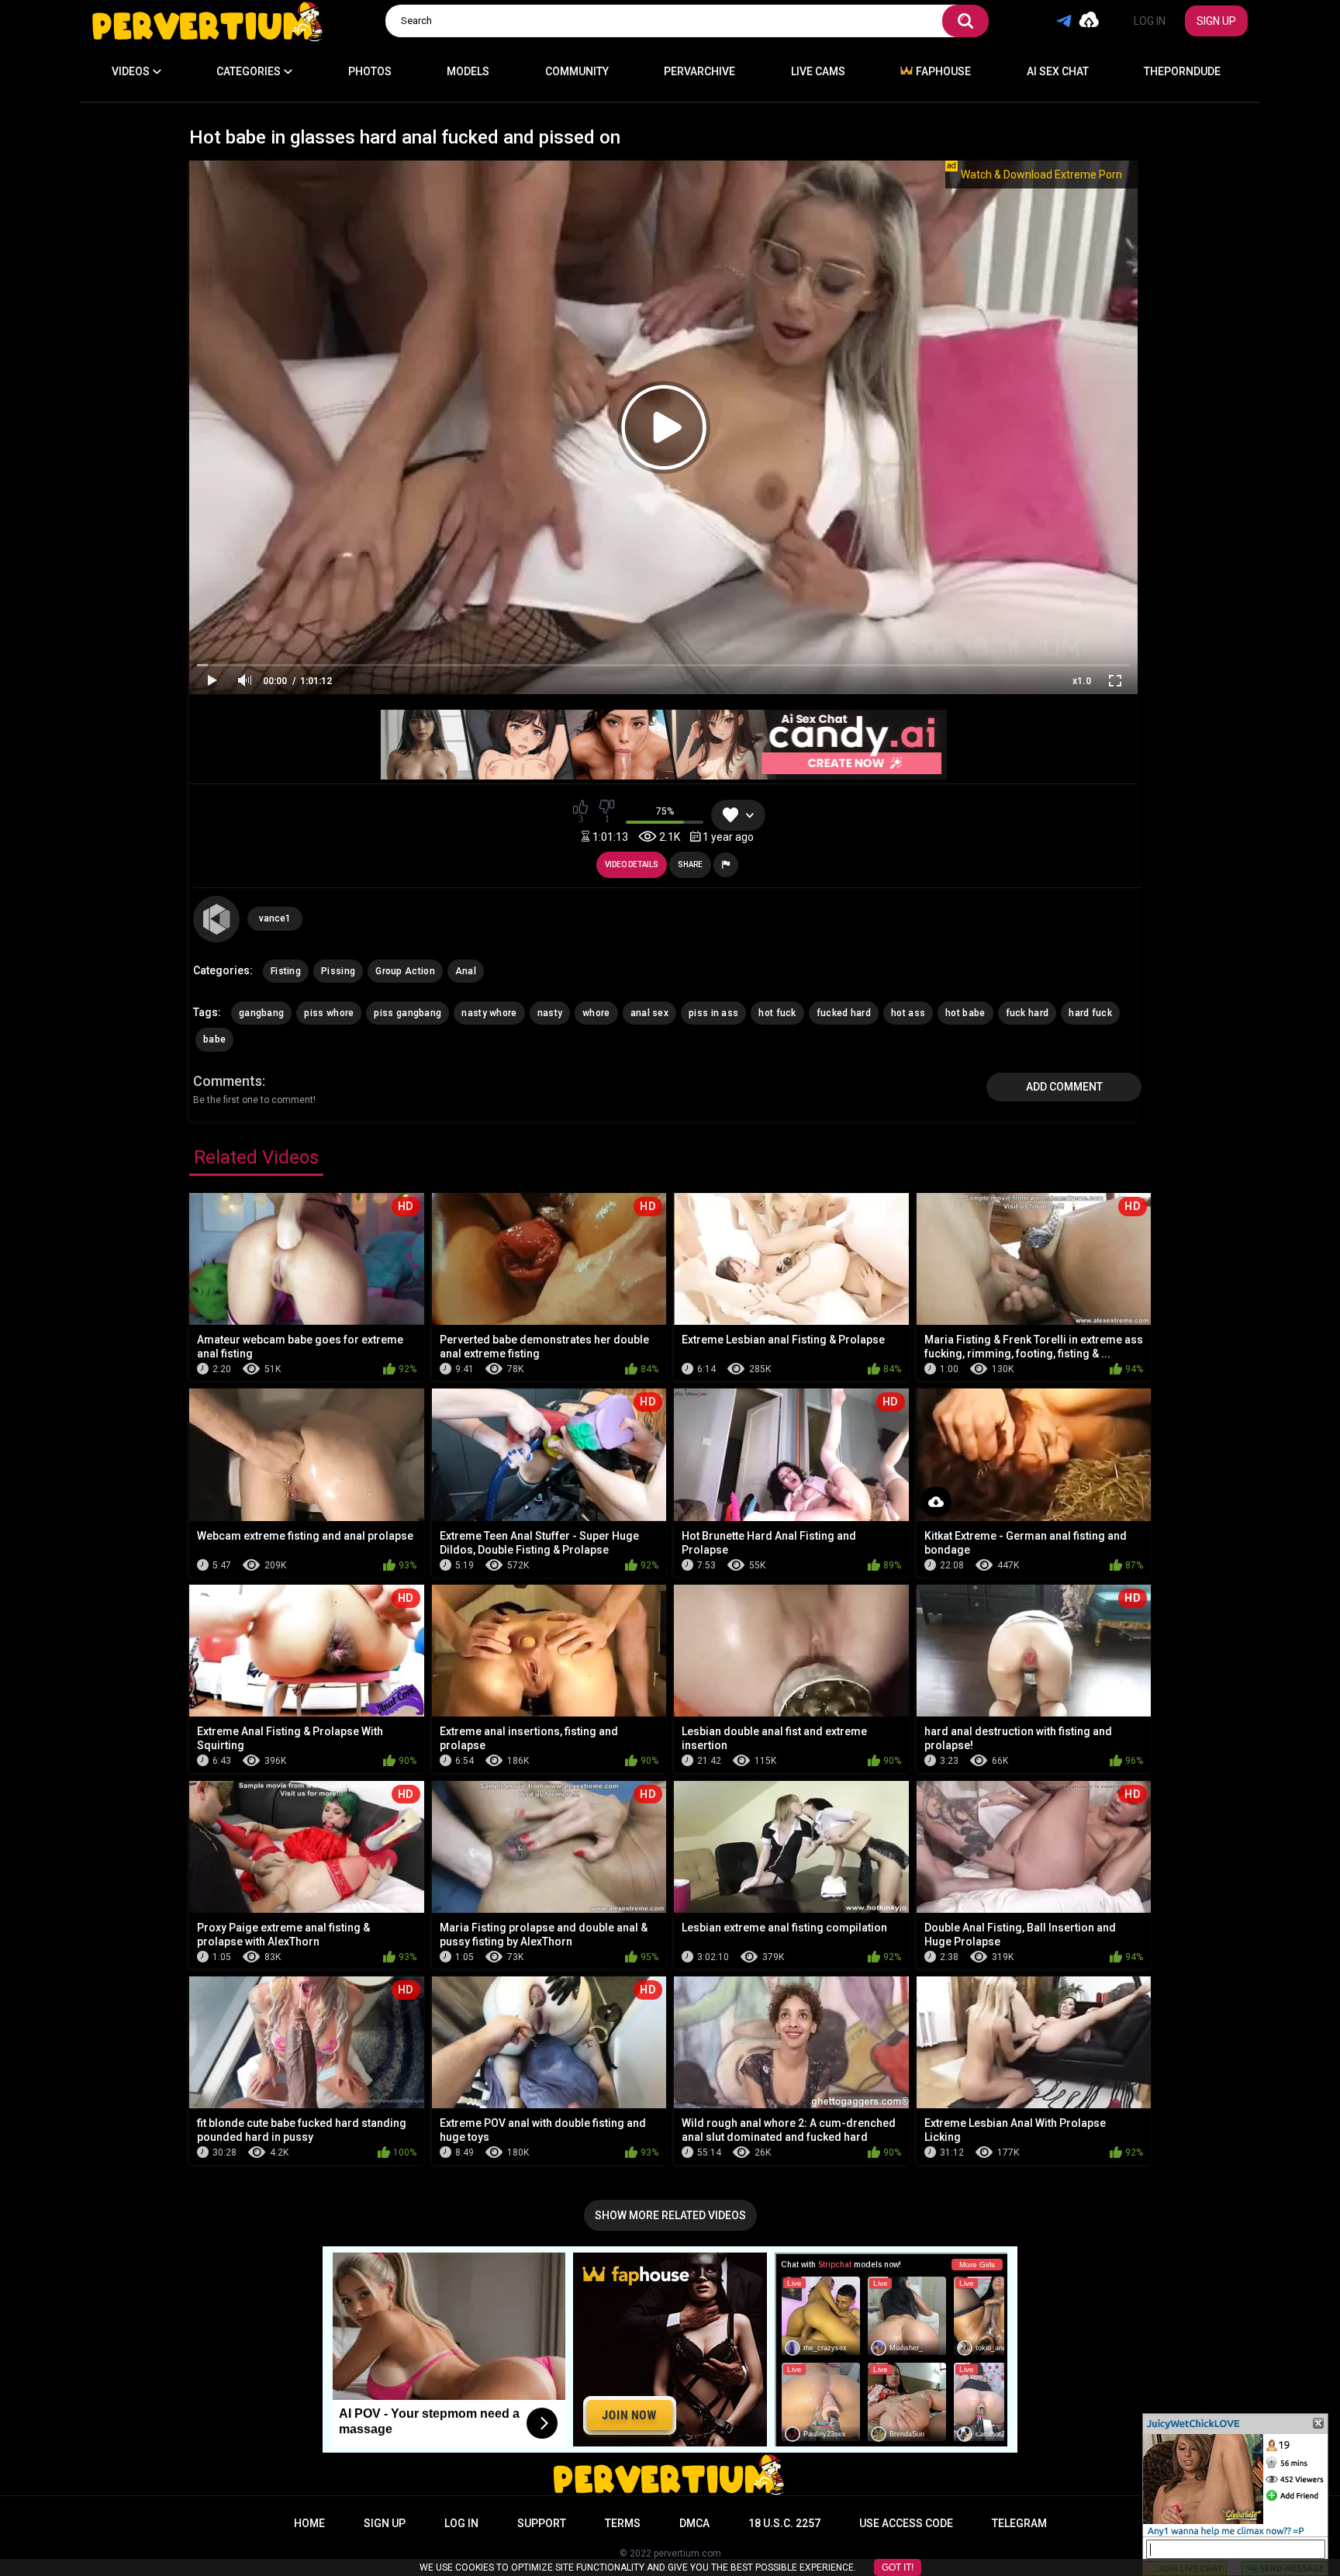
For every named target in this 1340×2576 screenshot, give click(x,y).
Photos (370, 71)
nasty (550, 1013)
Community (577, 71)
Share (690, 864)
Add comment (1064, 1087)
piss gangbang (408, 1013)
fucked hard (844, 1013)
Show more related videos (670, 2215)
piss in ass (713, 1013)
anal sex (649, 1013)
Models (468, 71)
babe (214, 1039)
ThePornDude (1182, 71)
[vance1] (216, 919)
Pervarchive (699, 71)
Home (309, 2523)
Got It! (898, 2567)
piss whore (329, 1013)
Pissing (338, 971)
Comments (228, 1081)
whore (596, 1013)
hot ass (908, 1013)
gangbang (261, 1013)
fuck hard (1027, 1013)
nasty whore (489, 1013)
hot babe (965, 1013)
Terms (623, 2523)
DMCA (694, 2523)
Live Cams (818, 71)
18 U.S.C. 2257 (784, 2523)
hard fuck (1090, 1013)
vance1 (275, 918)
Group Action (405, 971)
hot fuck (777, 1013)
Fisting (286, 971)
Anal (466, 971)
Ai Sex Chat (1058, 71)
